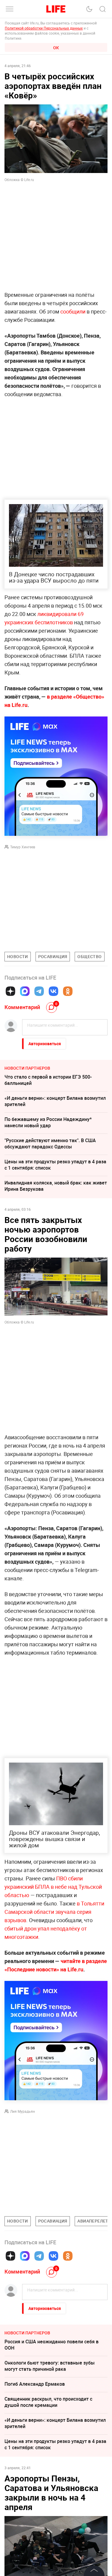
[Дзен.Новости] (10, 991)
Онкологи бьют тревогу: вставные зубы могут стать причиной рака (50, 2366)
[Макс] (25, 991)
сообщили (73, 311)
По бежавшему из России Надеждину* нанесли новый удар (48, 1122)
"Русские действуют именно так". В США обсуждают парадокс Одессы (50, 1143)
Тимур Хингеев (23, 847)
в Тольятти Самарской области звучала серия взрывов (54, 1912)
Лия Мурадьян (23, 2111)
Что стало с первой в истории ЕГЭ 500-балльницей (48, 1080)
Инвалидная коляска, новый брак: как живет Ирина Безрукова (56, 1186)
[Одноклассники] (68, 991)
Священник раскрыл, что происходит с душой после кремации (48, 2402)
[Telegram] (39, 991)
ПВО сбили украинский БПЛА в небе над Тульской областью (53, 1887)
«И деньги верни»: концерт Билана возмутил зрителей (55, 1101)
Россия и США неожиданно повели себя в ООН (52, 2345)
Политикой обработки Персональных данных (44, 28)
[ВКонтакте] (53, 991)
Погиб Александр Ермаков (35, 2384)
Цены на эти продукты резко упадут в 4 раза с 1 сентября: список (55, 1165)
